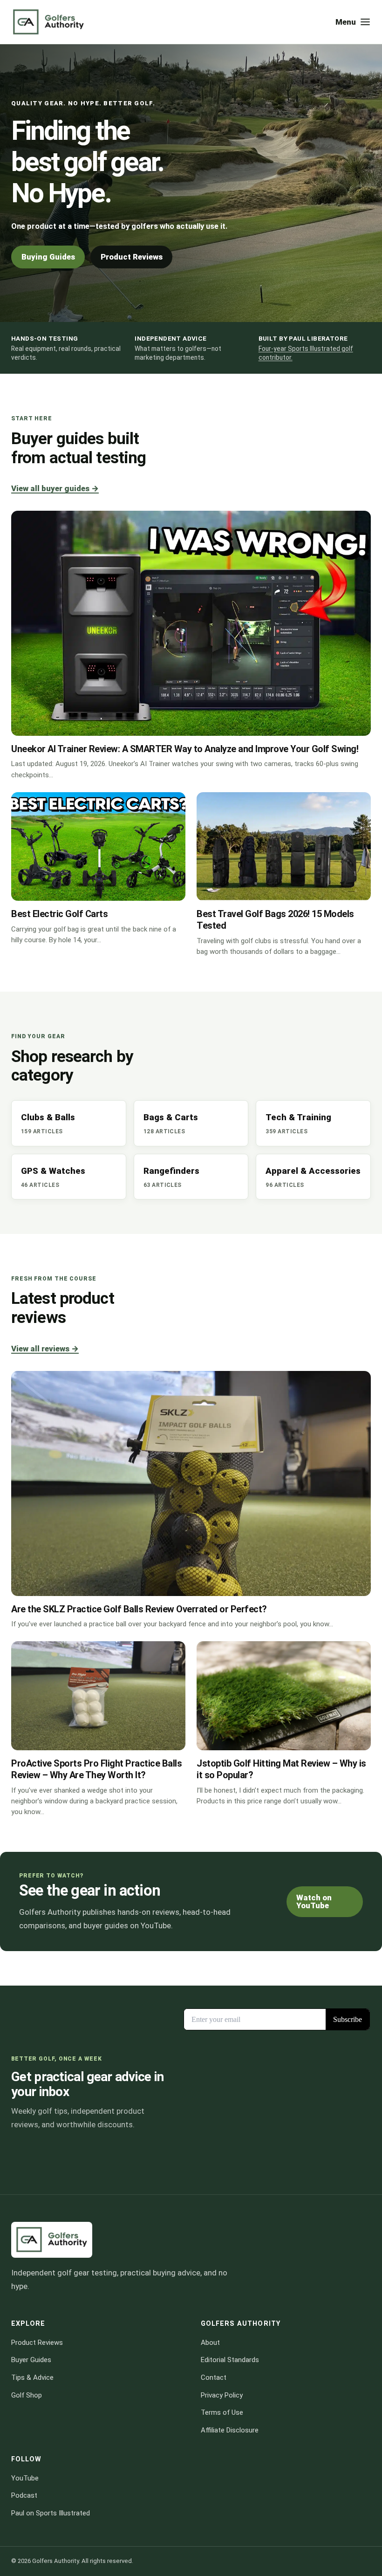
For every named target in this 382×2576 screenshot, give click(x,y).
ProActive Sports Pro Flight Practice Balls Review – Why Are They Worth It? (96, 1769)
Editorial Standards (230, 2360)
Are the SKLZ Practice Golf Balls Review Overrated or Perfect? (139, 1609)
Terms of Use (222, 2413)
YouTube (25, 2478)
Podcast (24, 2496)
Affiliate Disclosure (230, 2430)
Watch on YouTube (314, 1901)
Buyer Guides (31, 2360)
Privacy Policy (222, 2395)
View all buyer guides (55, 488)
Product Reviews (132, 257)
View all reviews (45, 1349)
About (210, 2343)
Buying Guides (48, 257)
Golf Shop (27, 2395)
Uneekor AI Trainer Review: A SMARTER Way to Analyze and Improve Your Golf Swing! (185, 749)
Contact (214, 2377)
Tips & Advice (32, 2377)
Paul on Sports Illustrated (51, 2513)
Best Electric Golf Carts (59, 914)
